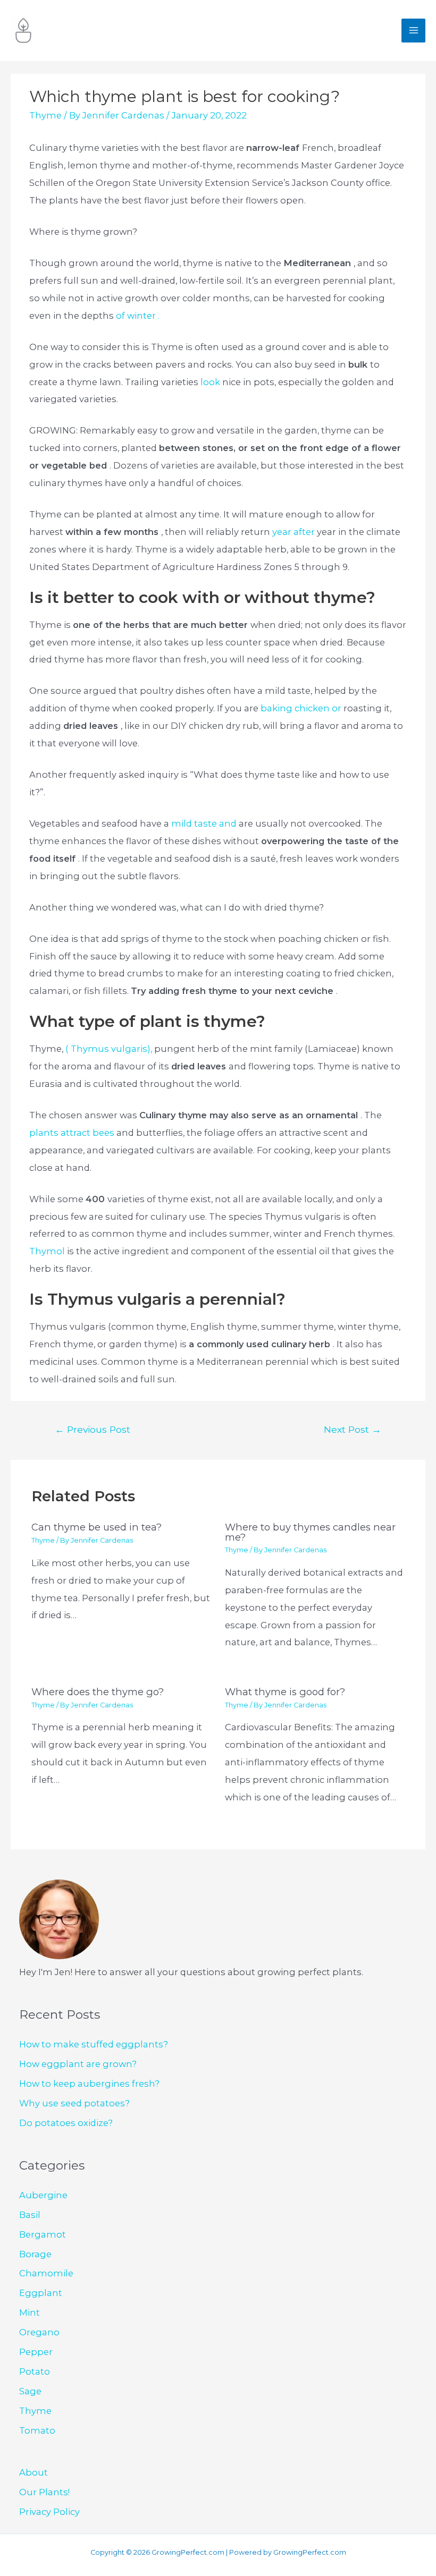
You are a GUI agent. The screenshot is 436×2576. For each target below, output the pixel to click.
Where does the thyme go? (98, 1692)
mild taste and (205, 823)
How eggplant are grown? (78, 2064)
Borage (35, 2254)
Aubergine (43, 2195)
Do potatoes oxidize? (66, 2123)
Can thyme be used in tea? (97, 1527)
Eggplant (41, 2293)
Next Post (353, 1429)
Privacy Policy (49, 2512)
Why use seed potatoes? (74, 2103)
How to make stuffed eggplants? (94, 2044)
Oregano (39, 2332)
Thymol (48, 1251)
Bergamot (43, 2234)
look (211, 382)
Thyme (45, 115)
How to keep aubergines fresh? (89, 2084)
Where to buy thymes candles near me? (310, 1532)
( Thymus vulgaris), (110, 1049)
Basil (30, 2215)
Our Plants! (44, 2492)
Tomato (37, 2430)
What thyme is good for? (285, 1692)
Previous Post (93, 1429)
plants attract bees (73, 1133)
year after (295, 532)
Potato (35, 2371)
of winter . (138, 316)
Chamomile (46, 2273)
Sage (30, 2391)
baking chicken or (302, 708)
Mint (30, 2313)
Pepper (36, 2352)
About (33, 2472)
